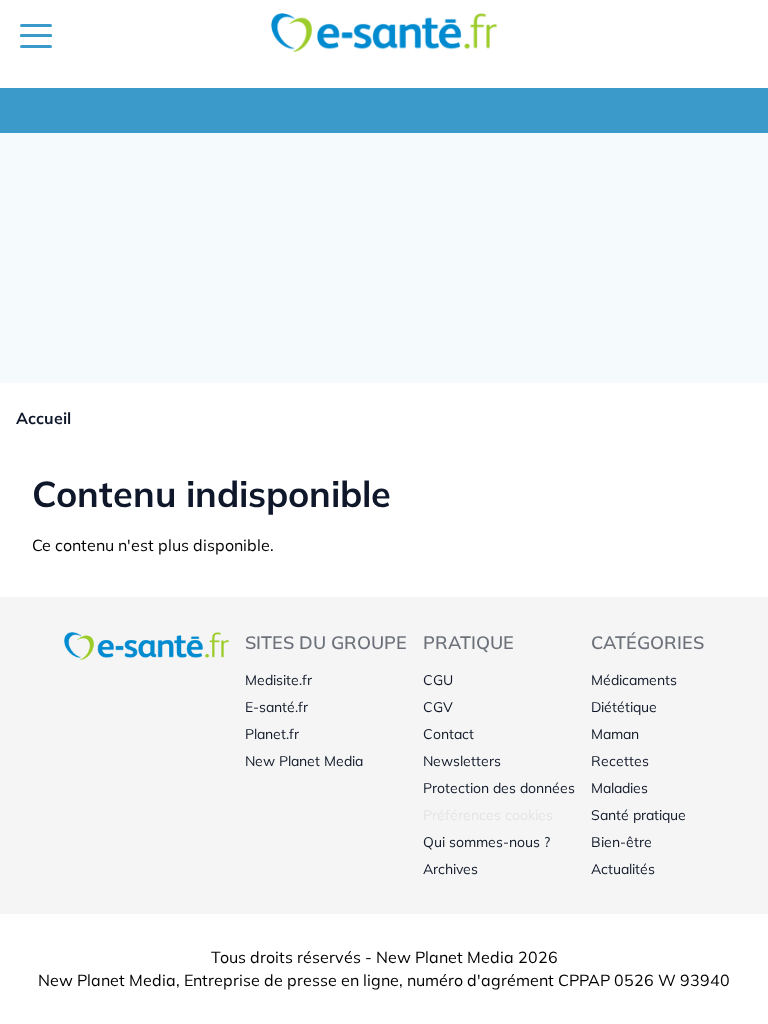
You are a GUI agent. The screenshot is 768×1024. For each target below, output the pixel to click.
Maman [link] (615, 734)
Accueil (43, 418)
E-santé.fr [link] (276, 707)
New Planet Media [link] (304, 761)
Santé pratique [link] (638, 815)
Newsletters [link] (462, 761)
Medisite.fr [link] (278, 680)
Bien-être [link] (621, 842)
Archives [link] (450, 869)
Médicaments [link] (634, 680)
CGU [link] (438, 680)
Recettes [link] (620, 761)
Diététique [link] (624, 707)
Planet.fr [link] (272, 734)
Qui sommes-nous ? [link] (486, 842)
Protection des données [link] (499, 788)
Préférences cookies (488, 815)
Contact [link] (448, 734)
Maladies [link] (619, 788)
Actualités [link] (623, 869)
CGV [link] (438, 707)
